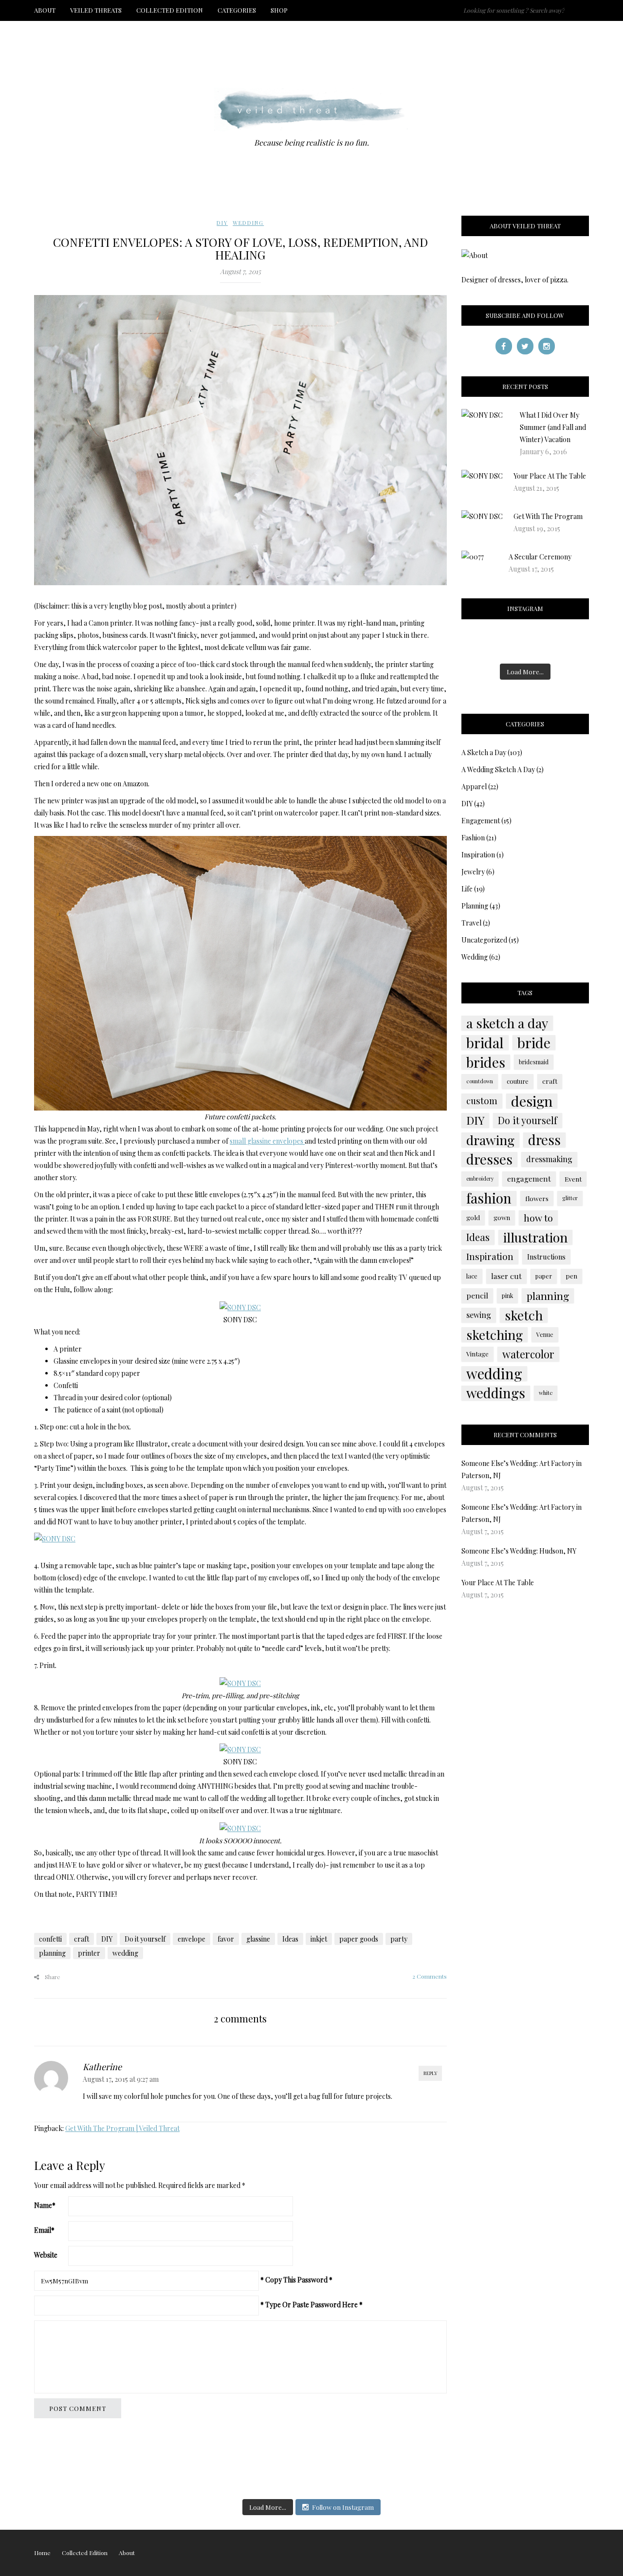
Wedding (248, 223)
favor (226, 1939)
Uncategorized (484, 940)
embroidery (480, 1178)
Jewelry (473, 872)
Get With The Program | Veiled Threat (122, 2128)
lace (472, 1276)
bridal (485, 1042)
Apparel (474, 787)
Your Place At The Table (550, 476)
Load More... (525, 672)
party (399, 1939)
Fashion (473, 838)
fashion (489, 1198)
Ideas (290, 1939)
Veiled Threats (96, 10)
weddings (496, 1393)
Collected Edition (170, 10)
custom (482, 1101)
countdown (480, 1081)
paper (544, 1276)
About (45, 10)
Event (573, 1179)
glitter (570, 1198)
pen (571, 1276)
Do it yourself (145, 1939)
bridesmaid (534, 1062)
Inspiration (478, 855)
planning (52, 1953)
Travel (471, 923)
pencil (477, 1295)
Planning (475, 906)
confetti (50, 1939)
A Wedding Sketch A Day (498, 769)
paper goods (359, 1939)
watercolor (528, 1354)
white (546, 1393)
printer (89, 1953)
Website (46, 2255)
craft (82, 1939)
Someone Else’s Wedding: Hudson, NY (519, 1551)
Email (44, 2230)
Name (45, 2205)
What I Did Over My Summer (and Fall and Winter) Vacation (553, 427)
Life (467, 889)
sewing (479, 1315)
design (532, 1101)
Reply (430, 2073)
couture (518, 1081)
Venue (545, 1334)
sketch (524, 1315)
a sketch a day (507, 1023)
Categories (237, 10)
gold (473, 1217)
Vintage (477, 1354)
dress (544, 1140)
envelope (192, 1939)
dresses (489, 1159)
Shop (279, 10)
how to (538, 1218)
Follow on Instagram (343, 2507)
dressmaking (549, 1159)
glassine (258, 1939)
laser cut (506, 1276)
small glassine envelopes (267, 1141)
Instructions (546, 1257)
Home (42, 2553)
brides (486, 1062)
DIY (222, 223)
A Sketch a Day (484, 752)
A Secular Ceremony (540, 557)
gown (502, 1217)
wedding (125, 1953)
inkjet (319, 1939)
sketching (495, 1334)
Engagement (481, 821)
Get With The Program (548, 516)
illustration (535, 1237)
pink (507, 1296)
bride (534, 1042)
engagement (529, 1178)
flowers (537, 1198)
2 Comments (430, 1976)
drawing (490, 1140)
